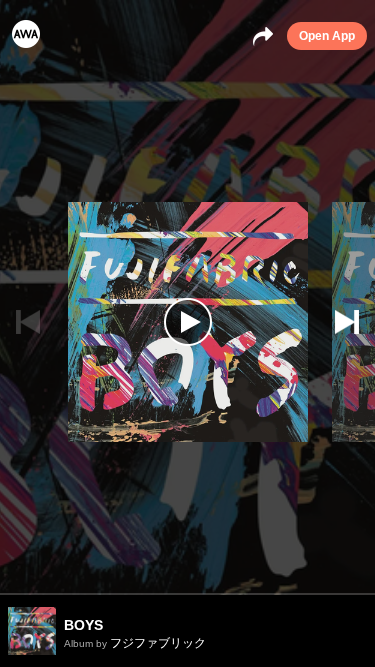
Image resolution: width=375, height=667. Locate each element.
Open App (327, 36)
